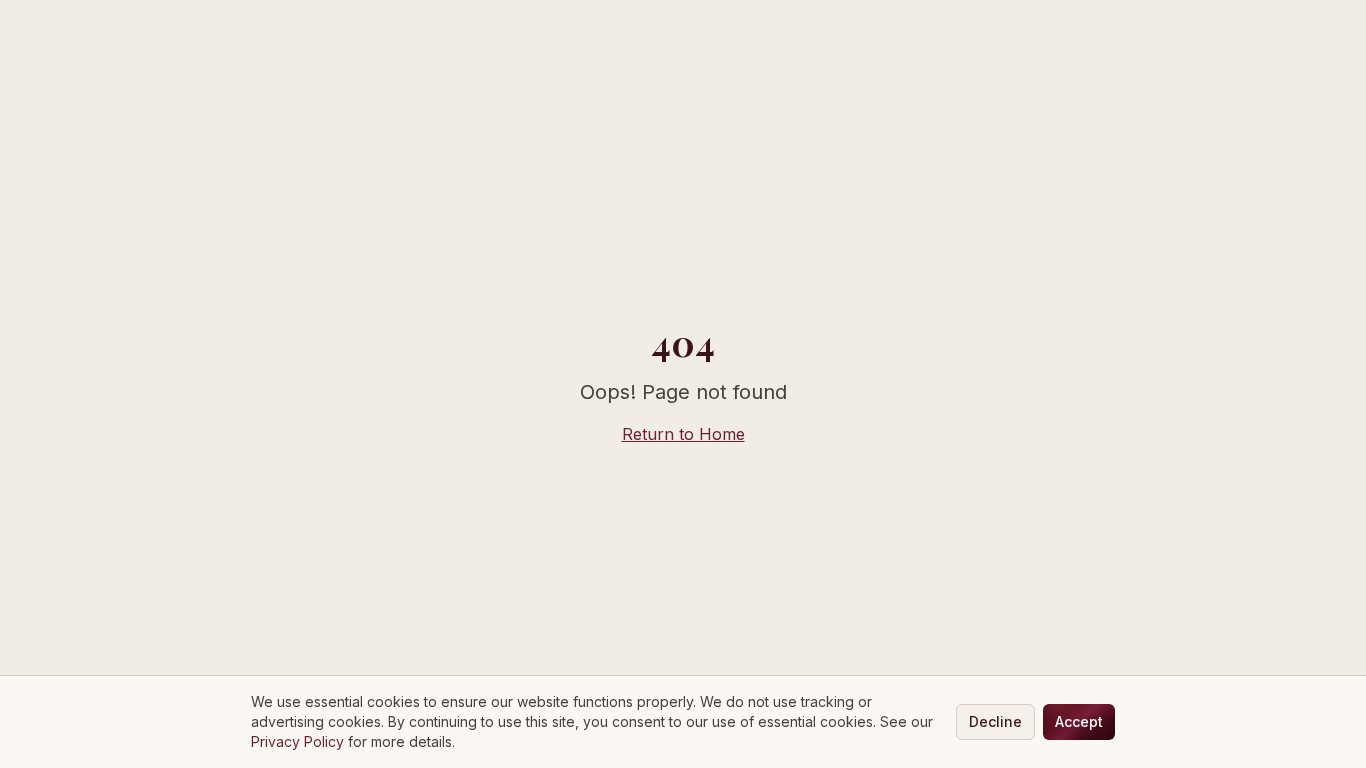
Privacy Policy (297, 741)
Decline (995, 721)
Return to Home (683, 434)
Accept (1079, 721)
